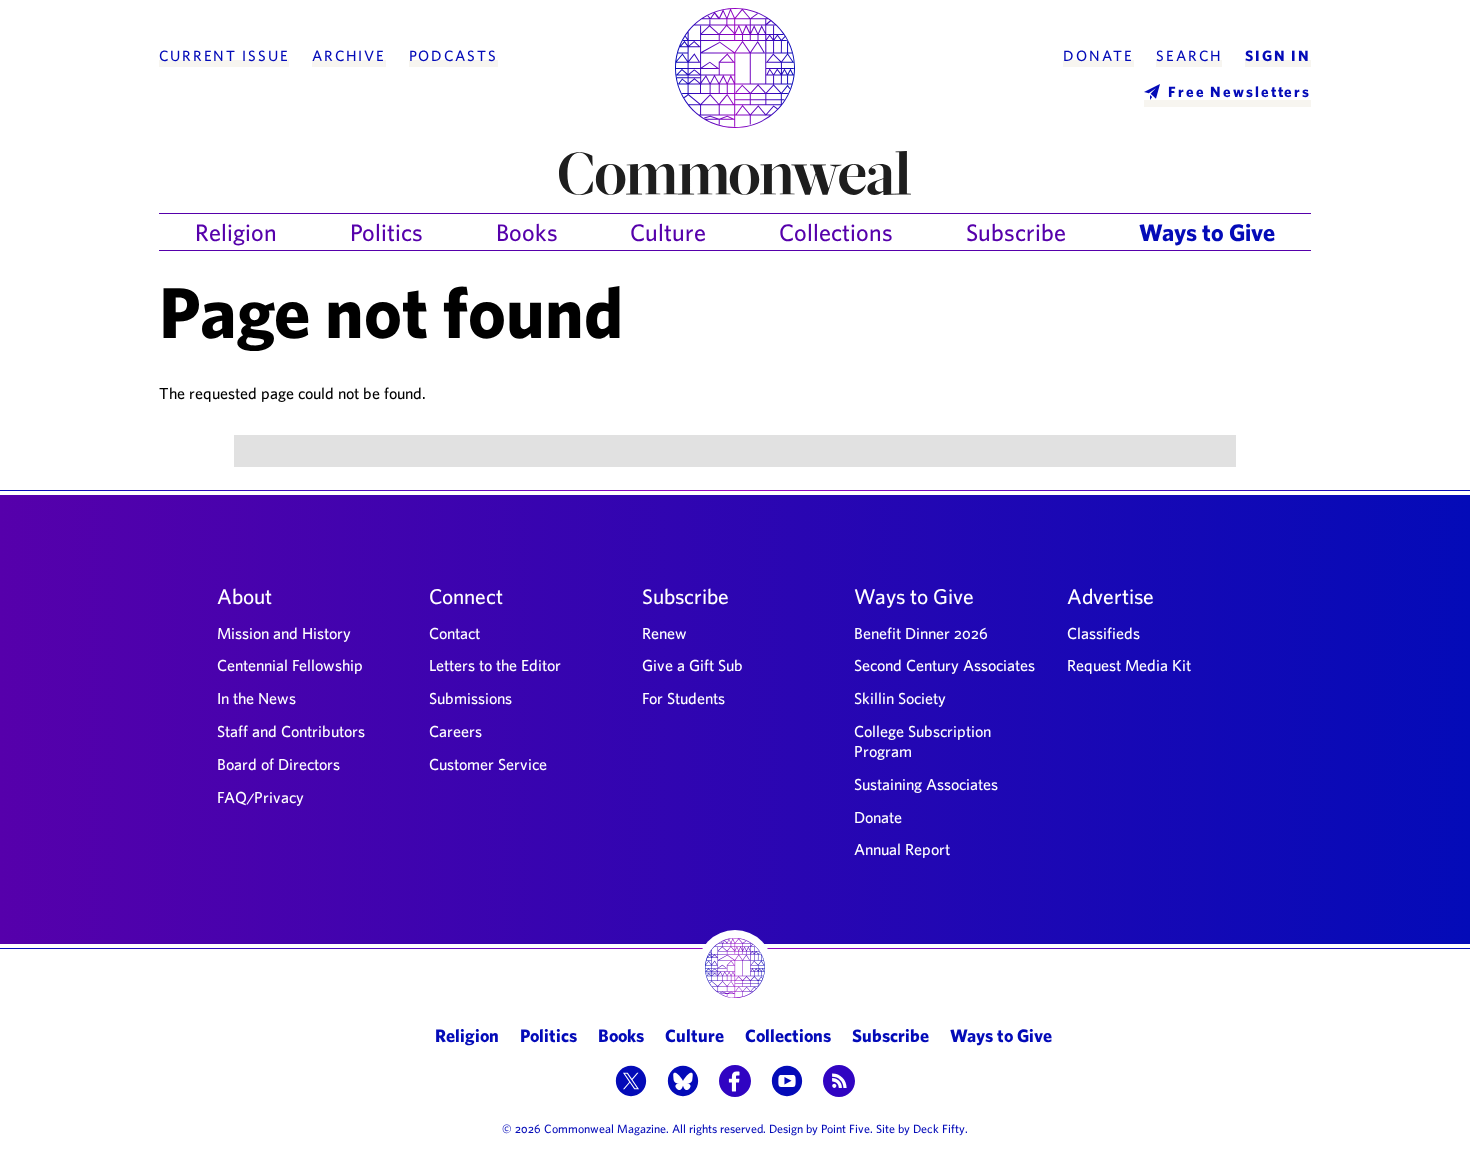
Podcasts (453, 56)
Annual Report (902, 849)
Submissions (470, 698)
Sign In (1278, 56)
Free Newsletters (1239, 91)
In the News (256, 698)
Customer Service (488, 764)
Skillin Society (900, 698)
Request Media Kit (1129, 665)
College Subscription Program (922, 741)
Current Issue (224, 56)
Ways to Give (1207, 232)
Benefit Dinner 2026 (921, 633)
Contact (454, 633)
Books (527, 232)
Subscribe (1016, 232)
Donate (1098, 56)
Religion (236, 232)
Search (1189, 56)
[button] (631, 1083)
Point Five (845, 1128)
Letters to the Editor (495, 665)
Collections (836, 232)
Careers (455, 731)
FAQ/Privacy (260, 797)
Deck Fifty (939, 1128)
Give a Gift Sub (692, 665)
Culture (668, 232)
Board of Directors (278, 764)
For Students (683, 698)
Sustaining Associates (926, 784)
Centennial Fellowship (290, 665)
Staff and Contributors (291, 731)
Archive (349, 56)
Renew (664, 633)
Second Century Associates (944, 665)
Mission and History (284, 633)
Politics (386, 232)
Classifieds (1103, 633)
